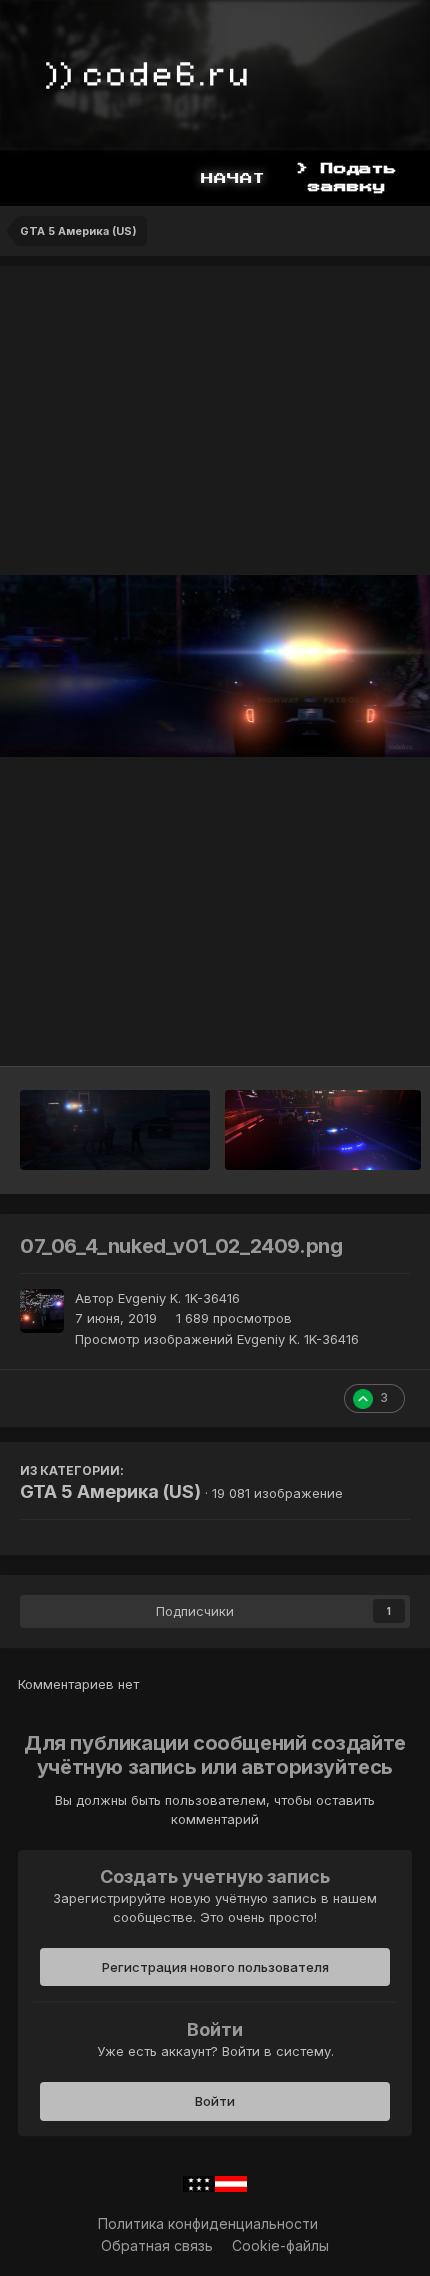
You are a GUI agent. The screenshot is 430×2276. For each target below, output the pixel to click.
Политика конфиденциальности (208, 2223)
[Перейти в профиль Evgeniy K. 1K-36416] (42, 1311)
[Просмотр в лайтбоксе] (215, 665)
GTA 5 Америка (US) (110, 1491)
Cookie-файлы (280, 2245)
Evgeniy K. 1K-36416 (179, 1298)
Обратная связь (157, 2245)
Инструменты (339, 1030)
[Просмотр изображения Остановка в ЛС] (323, 1130)
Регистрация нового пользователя (215, 1967)
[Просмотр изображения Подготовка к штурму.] (115, 1130)
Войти (215, 2101)
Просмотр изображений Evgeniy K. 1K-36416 (217, 1339)
